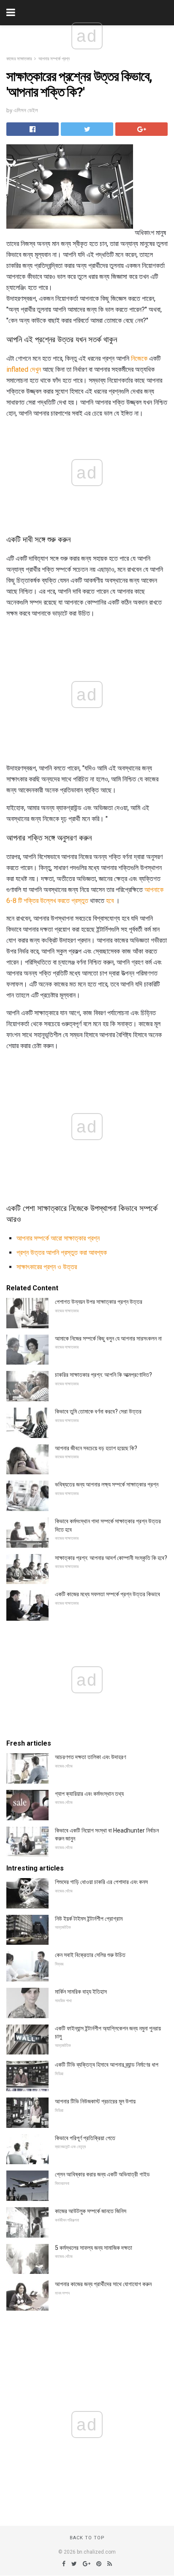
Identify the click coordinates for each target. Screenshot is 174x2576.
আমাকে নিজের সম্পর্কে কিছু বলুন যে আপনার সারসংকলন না (108, 1338)
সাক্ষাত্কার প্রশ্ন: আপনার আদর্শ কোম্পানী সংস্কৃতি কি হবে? (111, 1558)
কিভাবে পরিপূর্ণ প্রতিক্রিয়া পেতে (85, 2138)
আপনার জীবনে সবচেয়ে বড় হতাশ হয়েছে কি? (96, 1448)
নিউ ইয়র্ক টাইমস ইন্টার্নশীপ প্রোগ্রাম (89, 1919)
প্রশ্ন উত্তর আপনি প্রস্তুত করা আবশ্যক (62, 1253)
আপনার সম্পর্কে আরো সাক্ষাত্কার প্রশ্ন (58, 1238)
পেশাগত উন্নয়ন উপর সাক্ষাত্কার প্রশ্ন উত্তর (99, 1302)
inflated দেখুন (24, 369)
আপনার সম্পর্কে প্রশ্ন (54, 59)
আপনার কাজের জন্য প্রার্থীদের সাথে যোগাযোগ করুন (103, 2284)
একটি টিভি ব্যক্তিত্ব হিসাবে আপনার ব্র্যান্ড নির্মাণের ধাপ (107, 2065)
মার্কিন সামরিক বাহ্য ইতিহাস (81, 1992)
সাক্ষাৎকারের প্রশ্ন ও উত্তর (47, 1267)
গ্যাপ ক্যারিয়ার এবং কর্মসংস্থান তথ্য (89, 1794)
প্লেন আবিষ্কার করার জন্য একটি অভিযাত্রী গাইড (102, 2174)
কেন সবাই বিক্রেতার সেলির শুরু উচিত (90, 1955)
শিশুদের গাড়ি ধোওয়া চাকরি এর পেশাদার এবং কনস (101, 1882)
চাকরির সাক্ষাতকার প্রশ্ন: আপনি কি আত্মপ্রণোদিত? (103, 1375)
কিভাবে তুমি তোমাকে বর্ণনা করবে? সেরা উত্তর (98, 1411)
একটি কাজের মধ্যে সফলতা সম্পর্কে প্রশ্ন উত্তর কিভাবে (107, 1594)
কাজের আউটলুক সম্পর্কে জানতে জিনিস (91, 2211)
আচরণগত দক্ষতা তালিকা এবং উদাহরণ (90, 1757)
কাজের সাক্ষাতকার (19, 59)
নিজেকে (139, 358)
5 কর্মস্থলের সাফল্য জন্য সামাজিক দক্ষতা (94, 2248)
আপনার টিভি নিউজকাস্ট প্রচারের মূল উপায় (95, 2101)
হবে (110, 901)
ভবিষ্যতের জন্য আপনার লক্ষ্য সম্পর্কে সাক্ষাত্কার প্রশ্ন (107, 1484)
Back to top (87, 2538)
